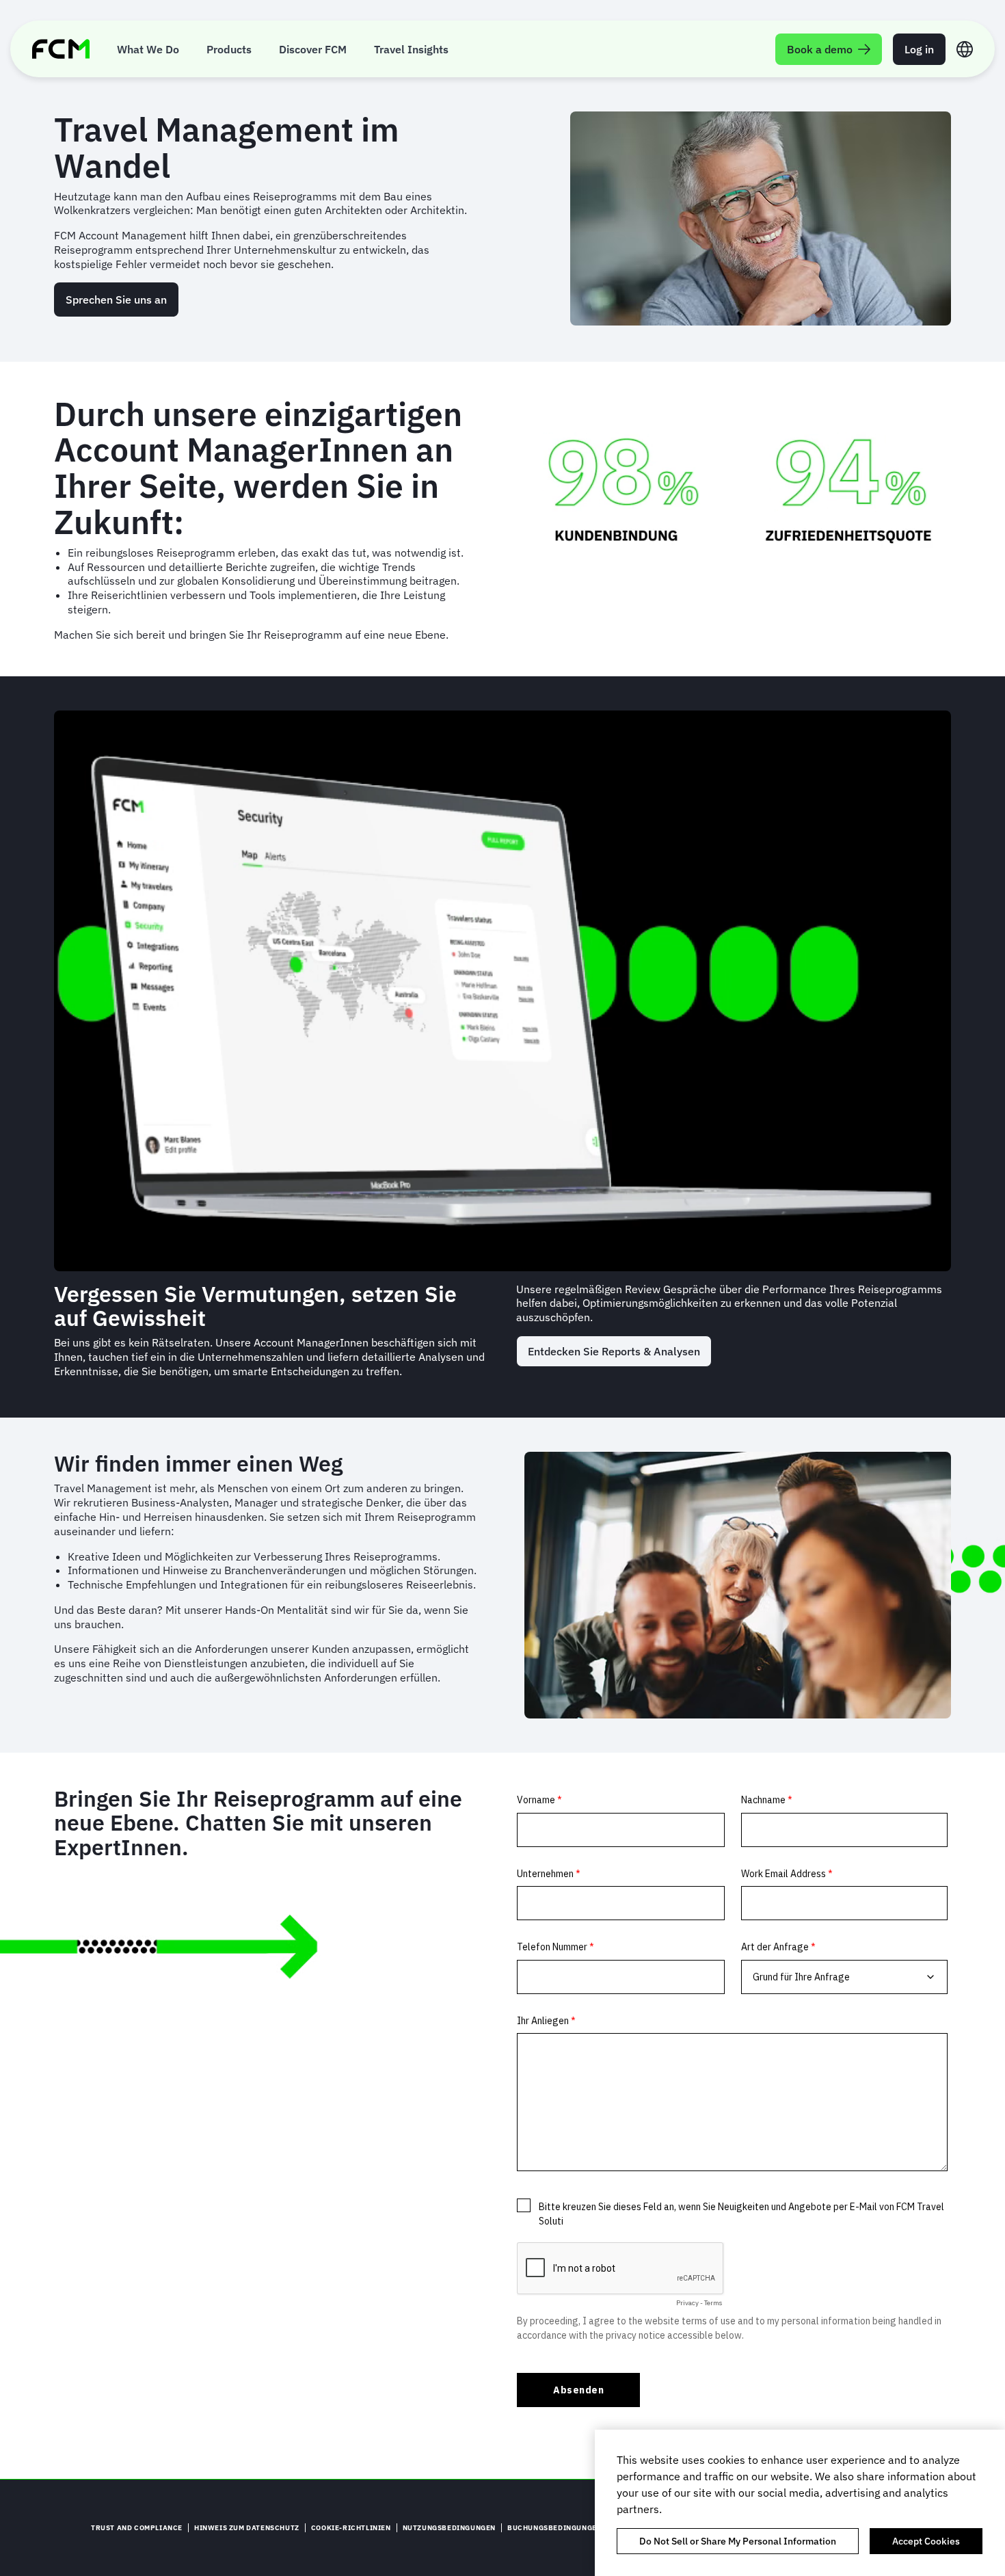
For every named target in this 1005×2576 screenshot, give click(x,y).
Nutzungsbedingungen (449, 2528)
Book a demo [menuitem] (820, 49)
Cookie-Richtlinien (351, 2528)
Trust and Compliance (137, 2528)
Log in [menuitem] (919, 49)
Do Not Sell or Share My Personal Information (738, 2541)
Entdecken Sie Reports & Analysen (614, 1351)
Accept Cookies (926, 2541)
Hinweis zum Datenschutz (247, 2528)
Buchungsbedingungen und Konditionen (590, 2528)
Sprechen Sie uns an (116, 300)
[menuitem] (148, 49)
